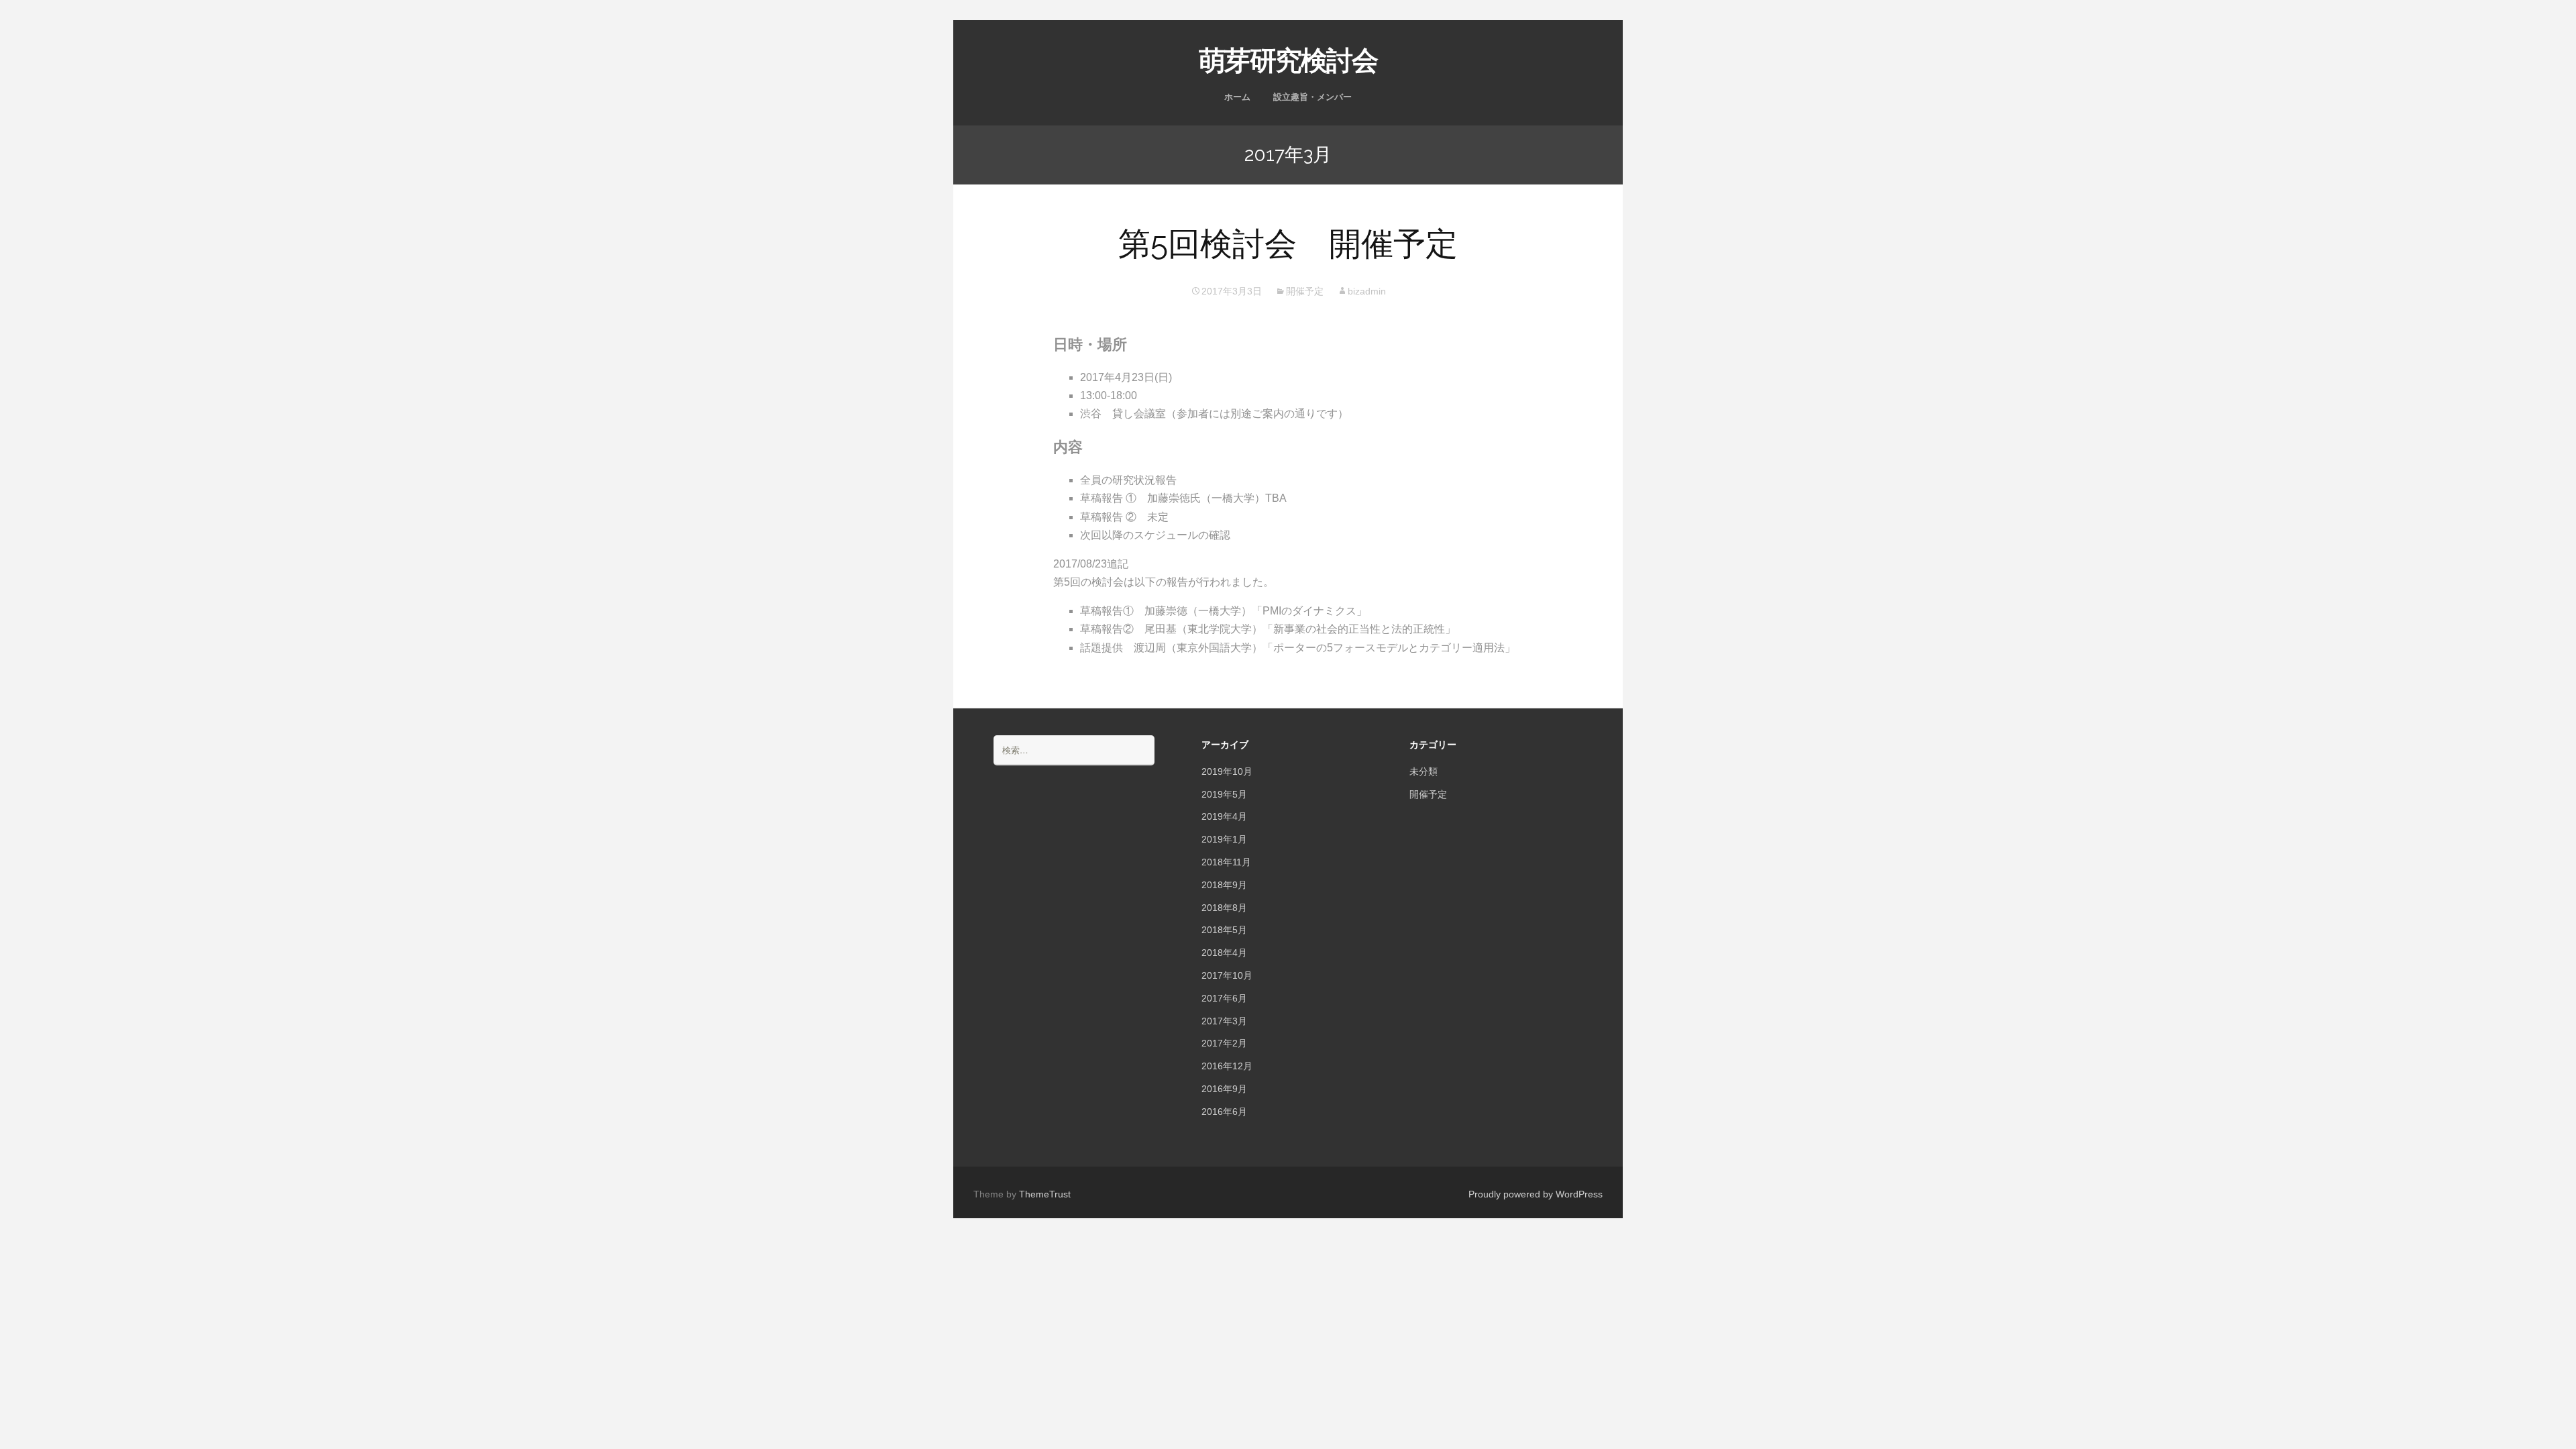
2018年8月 (1224, 908)
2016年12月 (1227, 1066)
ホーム (1237, 97)
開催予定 (1305, 291)
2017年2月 (1224, 1043)
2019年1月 (1224, 839)
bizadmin (1367, 291)
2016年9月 (1224, 1089)
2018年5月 (1224, 930)
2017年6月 (1224, 998)
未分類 (1424, 771)
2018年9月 (1224, 885)
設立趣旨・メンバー (1312, 97)
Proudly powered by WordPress (1536, 1194)
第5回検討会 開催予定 (1288, 244)
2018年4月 (1224, 953)
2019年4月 (1224, 816)
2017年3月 (1224, 1021)
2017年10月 (1227, 975)
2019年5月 (1224, 794)
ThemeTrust (1045, 1194)
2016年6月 (1224, 1112)
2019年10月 (1227, 771)
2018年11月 (1226, 862)
